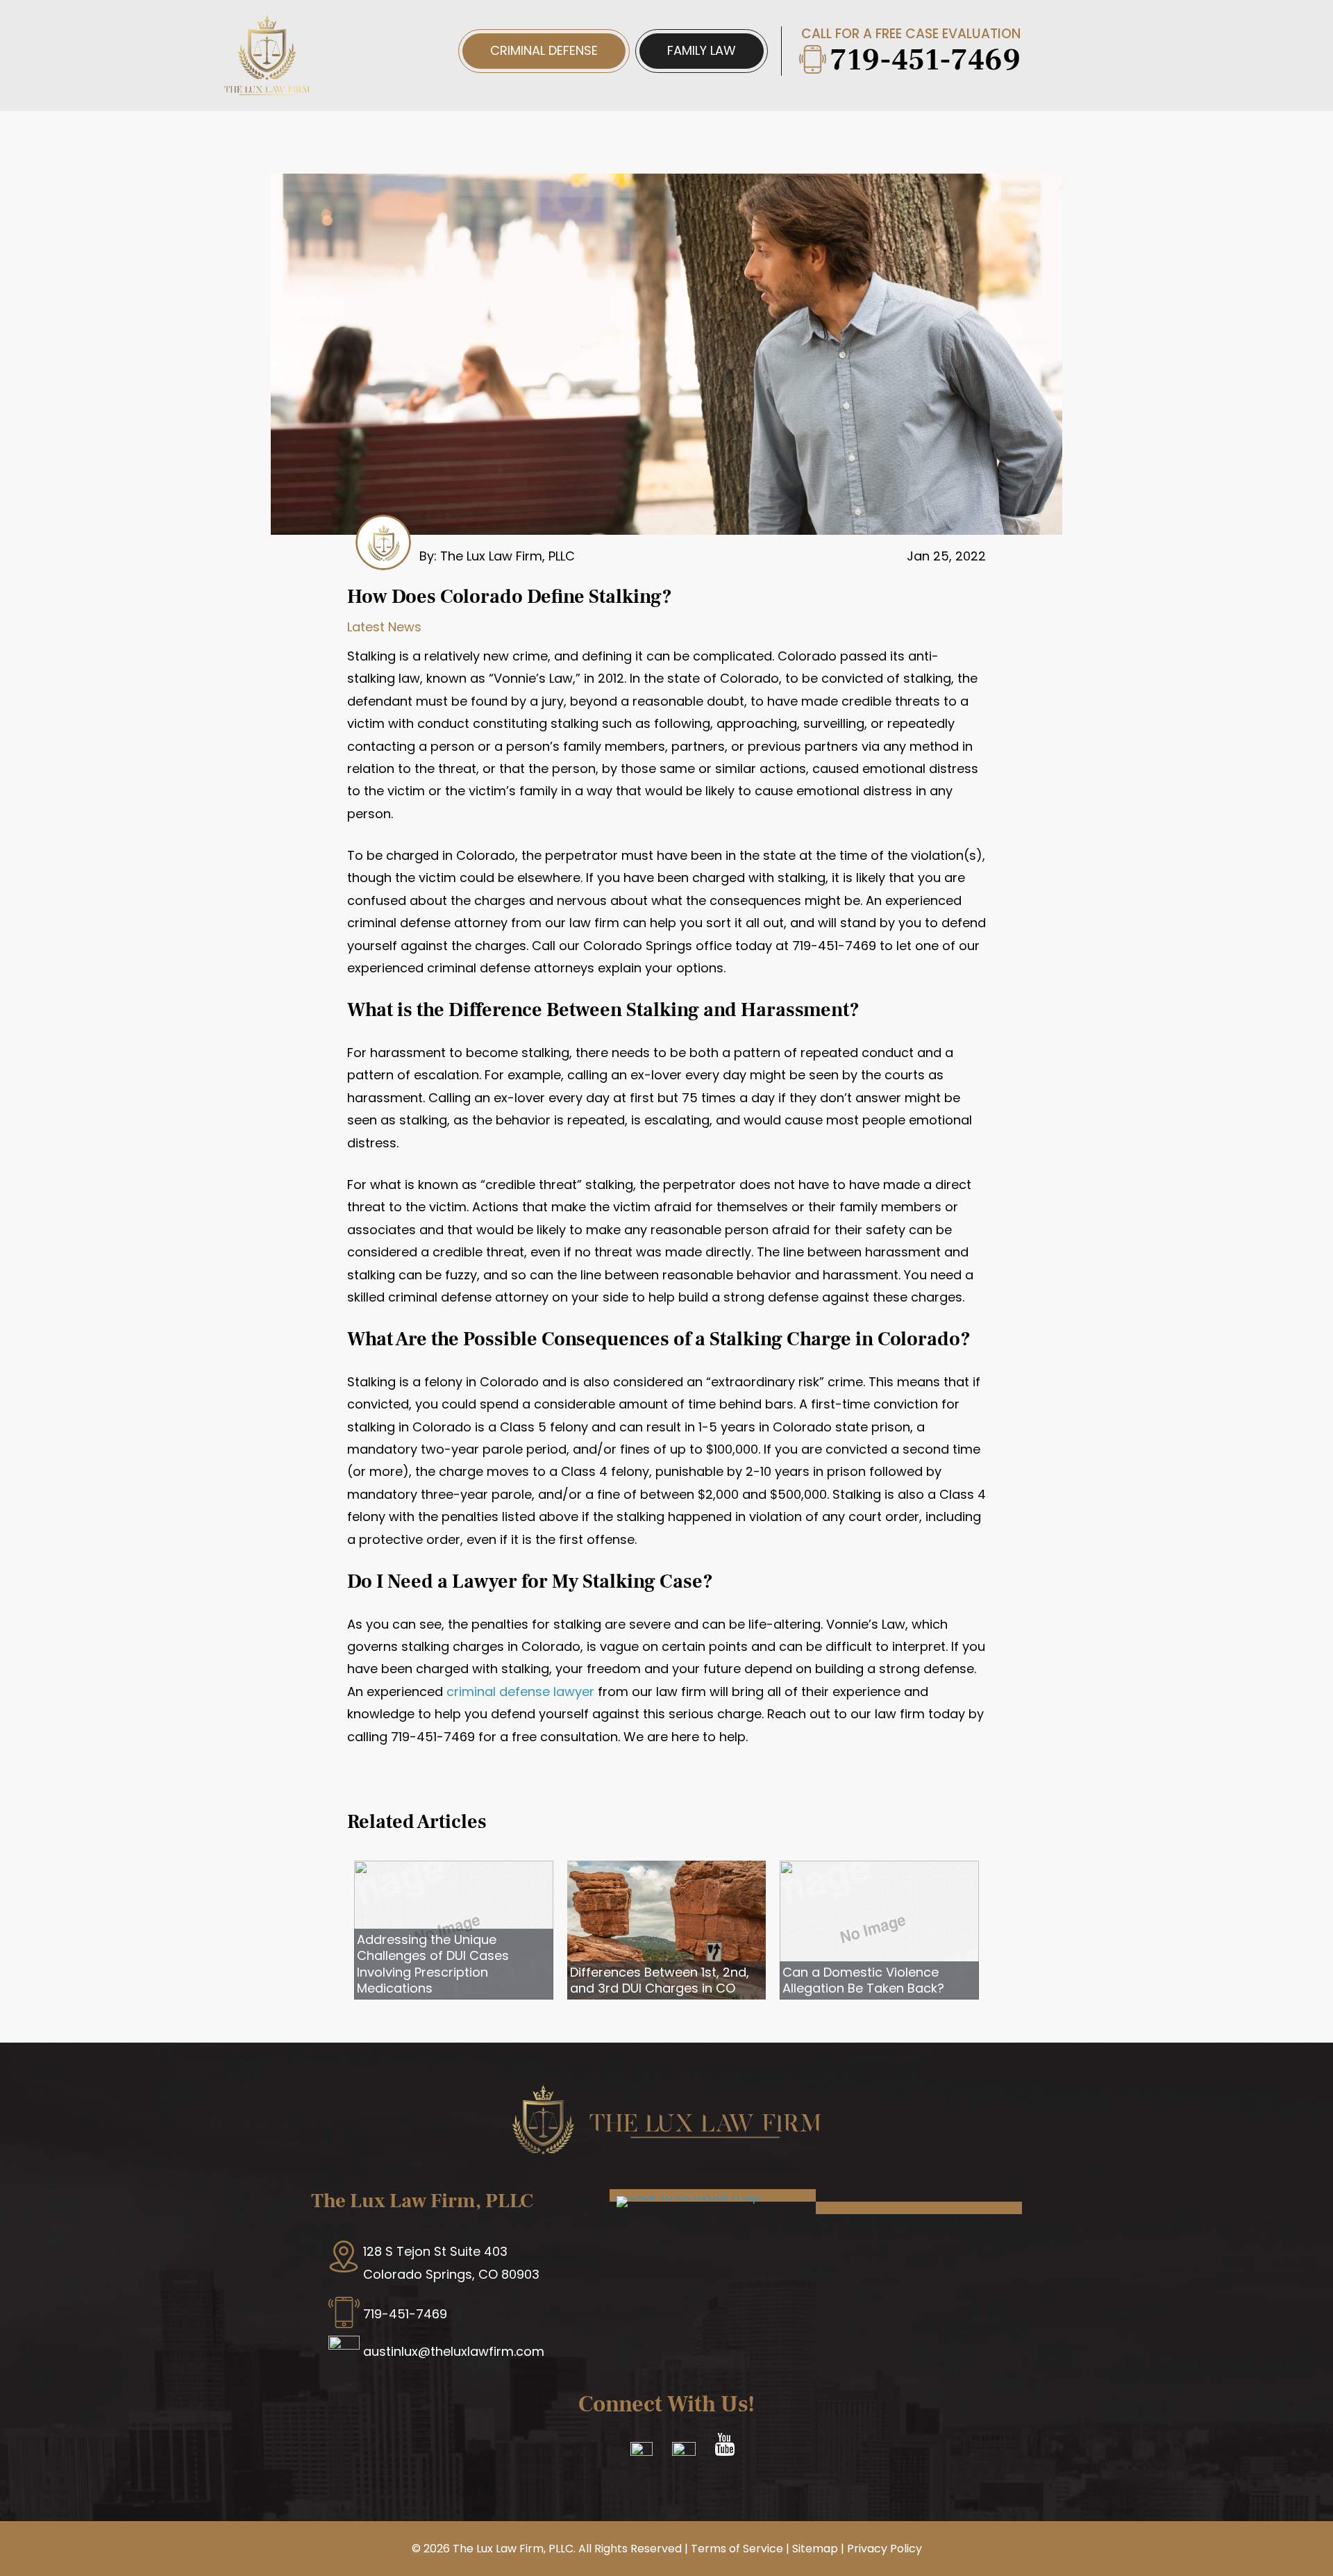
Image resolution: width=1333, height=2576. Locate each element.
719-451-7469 (925, 60)
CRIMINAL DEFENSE (544, 50)
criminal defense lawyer (520, 1692)
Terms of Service (737, 2549)
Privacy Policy (885, 2549)
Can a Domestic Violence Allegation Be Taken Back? (863, 1980)
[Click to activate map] (689, 2196)
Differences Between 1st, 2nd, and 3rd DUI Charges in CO (660, 1980)
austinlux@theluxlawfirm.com (454, 2351)
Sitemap (815, 2549)
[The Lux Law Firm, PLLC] (267, 87)
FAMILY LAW (702, 50)
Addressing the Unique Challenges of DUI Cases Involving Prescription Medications (433, 1964)
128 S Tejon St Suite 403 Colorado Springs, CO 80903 (451, 2262)
